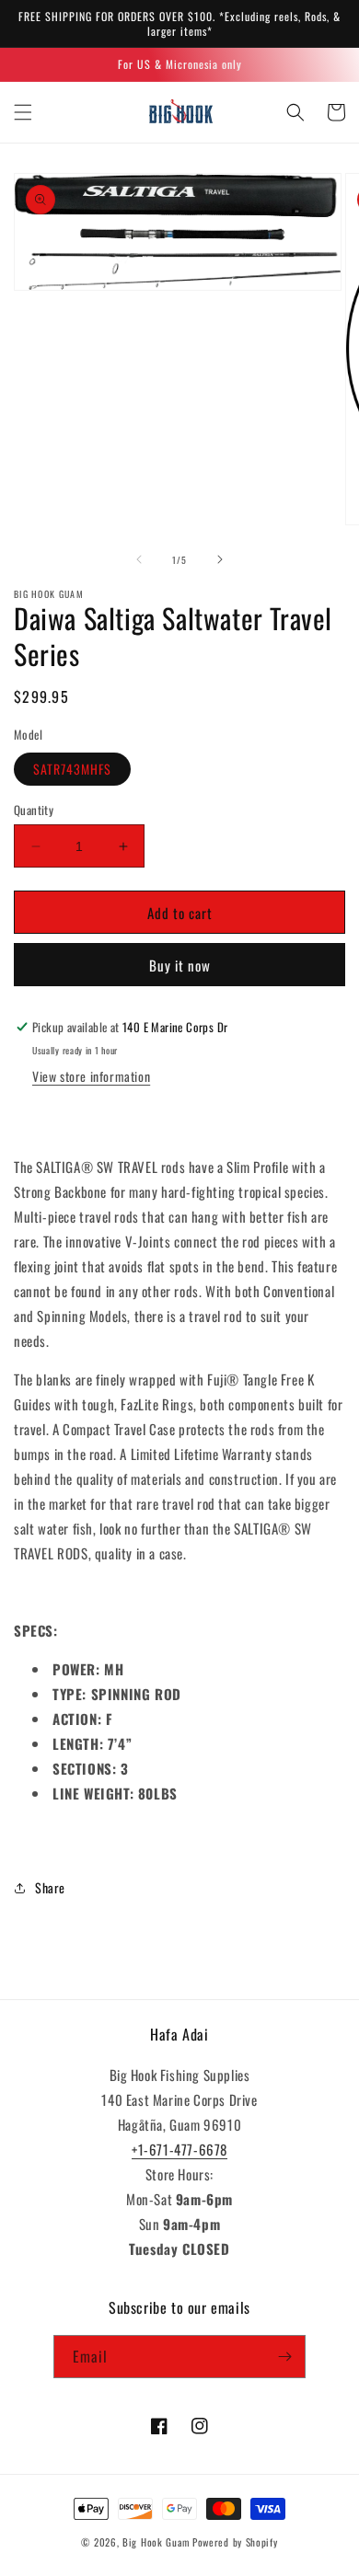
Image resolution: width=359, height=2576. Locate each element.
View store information (91, 1076)
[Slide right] (220, 559)
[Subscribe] (284, 2357)
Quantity (34, 810)
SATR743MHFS (72, 769)
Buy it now (180, 965)
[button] (23, 112)
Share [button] (50, 1887)
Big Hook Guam (156, 2542)
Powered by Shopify (235, 2542)
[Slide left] (139, 559)
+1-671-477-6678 (179, 2149)
